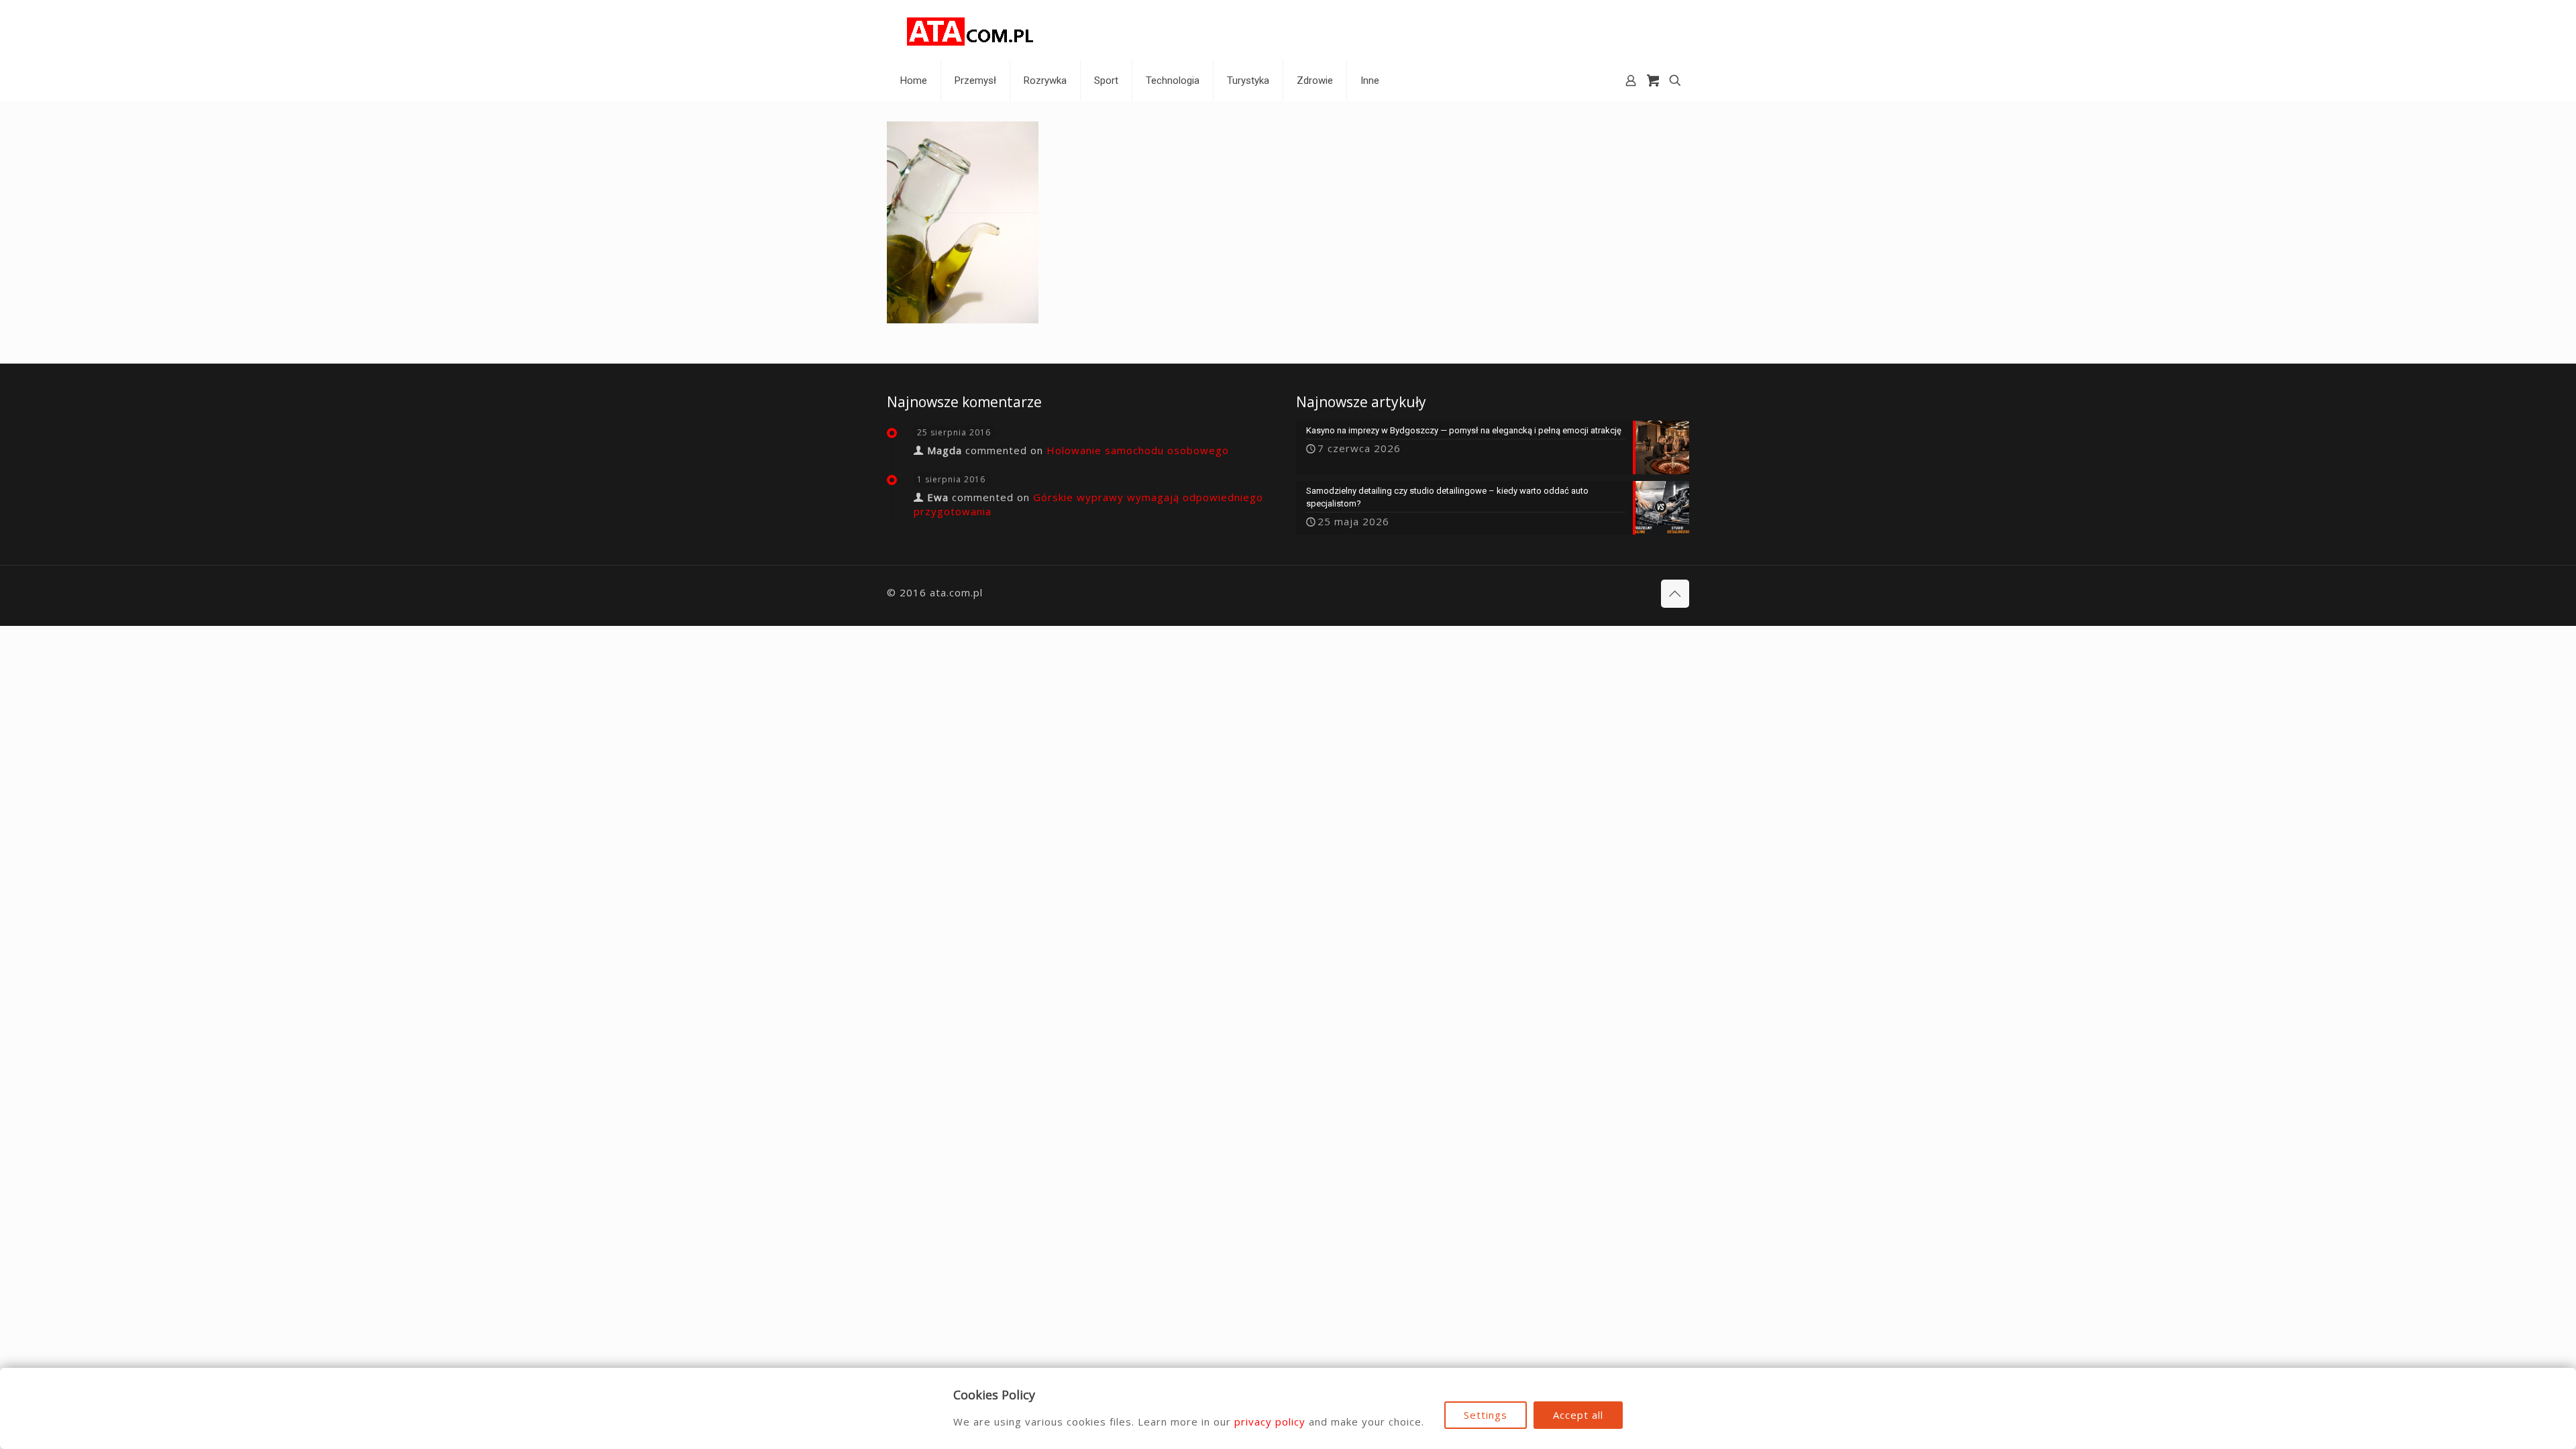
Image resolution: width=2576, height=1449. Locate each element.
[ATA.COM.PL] (971, 30)
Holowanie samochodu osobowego (1138, 450)
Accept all (1578, 1415)
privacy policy (1270, 1421)
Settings (1486, 1415)
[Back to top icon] (1675, 594)
